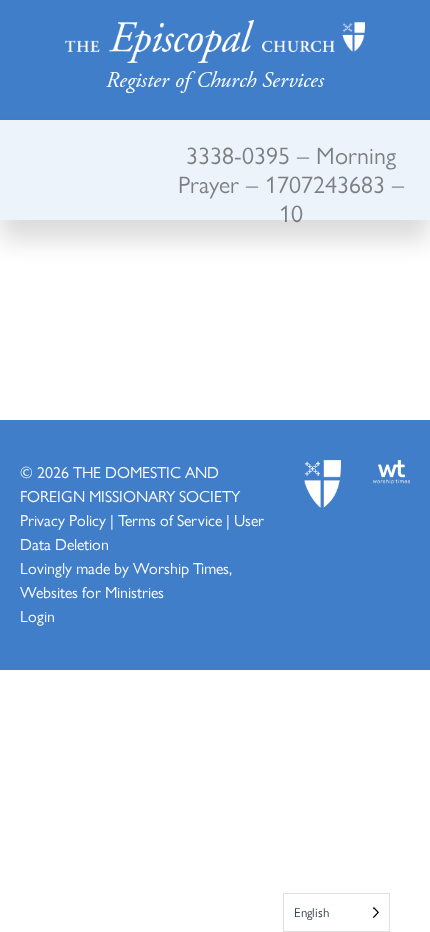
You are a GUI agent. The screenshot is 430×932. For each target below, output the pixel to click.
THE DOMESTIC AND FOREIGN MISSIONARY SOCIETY (130, 483)
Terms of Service (170, 519)
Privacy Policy (63, 519)
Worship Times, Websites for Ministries (126, 579)
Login (37, 615)
